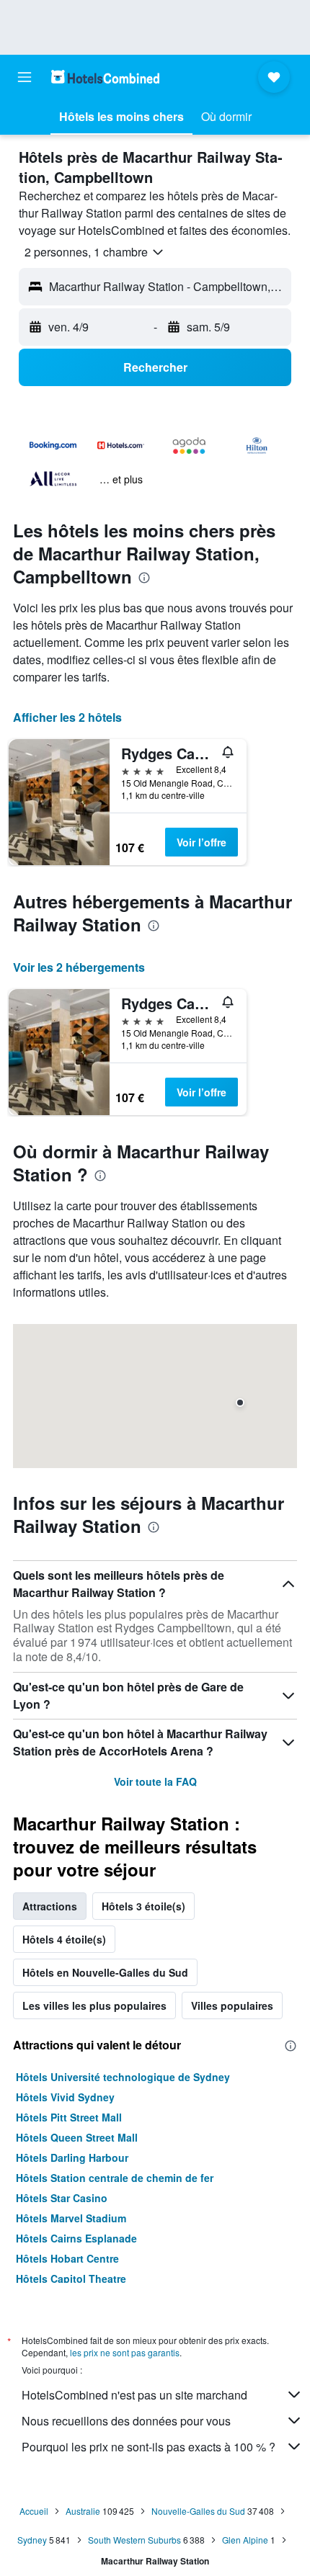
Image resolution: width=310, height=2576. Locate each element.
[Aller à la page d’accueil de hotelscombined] (105, 77)
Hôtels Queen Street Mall (77, 2137)
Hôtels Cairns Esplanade (76, 2238)
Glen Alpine (245, 2540)
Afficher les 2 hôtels (67, 717)
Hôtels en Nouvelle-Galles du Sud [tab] (105, 1972)
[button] (25, 77)
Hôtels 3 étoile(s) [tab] (143, 1906)
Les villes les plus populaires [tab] (94, 2005)
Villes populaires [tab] (232, 2005)
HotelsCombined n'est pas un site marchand (134, 2395)
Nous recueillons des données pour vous (126, 2421)
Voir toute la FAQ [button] (155, 1781)
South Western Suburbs (134, 2540)
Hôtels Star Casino (62, 2198)
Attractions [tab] (50, 1906)
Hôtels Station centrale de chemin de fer (115, 2178)
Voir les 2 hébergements (79, 967)
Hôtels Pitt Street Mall (69, 2117)
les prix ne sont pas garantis (125, 2352)
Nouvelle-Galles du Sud (198, 2511)
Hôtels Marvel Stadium (71, 2218)
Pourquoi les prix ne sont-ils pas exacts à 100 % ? (149, 2447)
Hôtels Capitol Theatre (71, 2278)
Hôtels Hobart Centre (67, 2258)
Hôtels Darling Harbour (72, 2157)
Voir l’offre (201, 842)
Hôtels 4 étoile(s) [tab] (64, 1939)
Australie (83, 2511)
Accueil (34, 2511)
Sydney (32, 2540)
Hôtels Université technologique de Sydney (123, 2077)
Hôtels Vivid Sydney (65, 2097)
